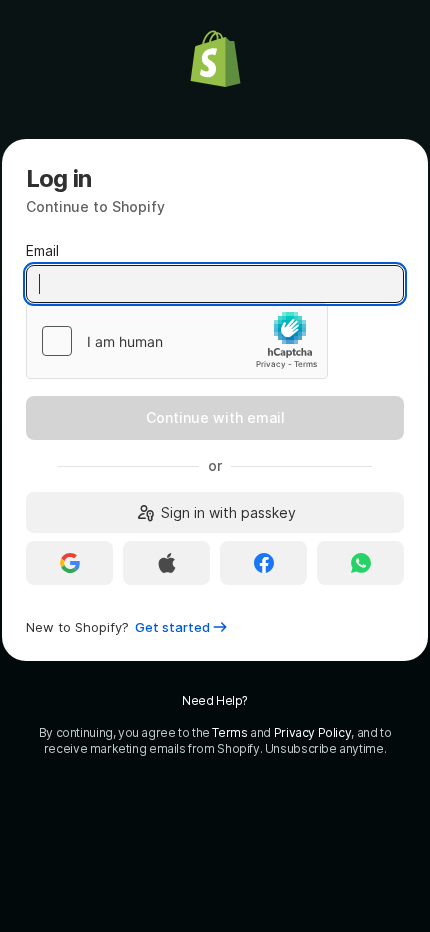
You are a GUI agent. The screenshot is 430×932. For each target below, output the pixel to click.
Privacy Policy (313, 732)
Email (42, 250)
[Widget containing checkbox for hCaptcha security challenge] (177, 341)
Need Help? (215, 700)
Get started (172, 627)
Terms (229, 732)
